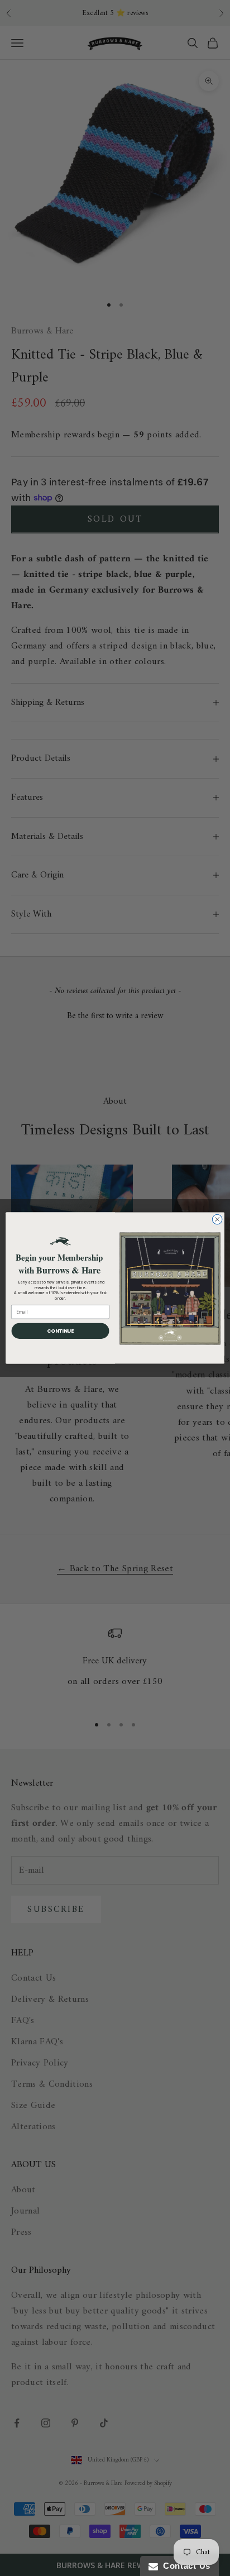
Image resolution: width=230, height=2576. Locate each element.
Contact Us (184, 2566)
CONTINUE (60, 1331)
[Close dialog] (217, 1219)
